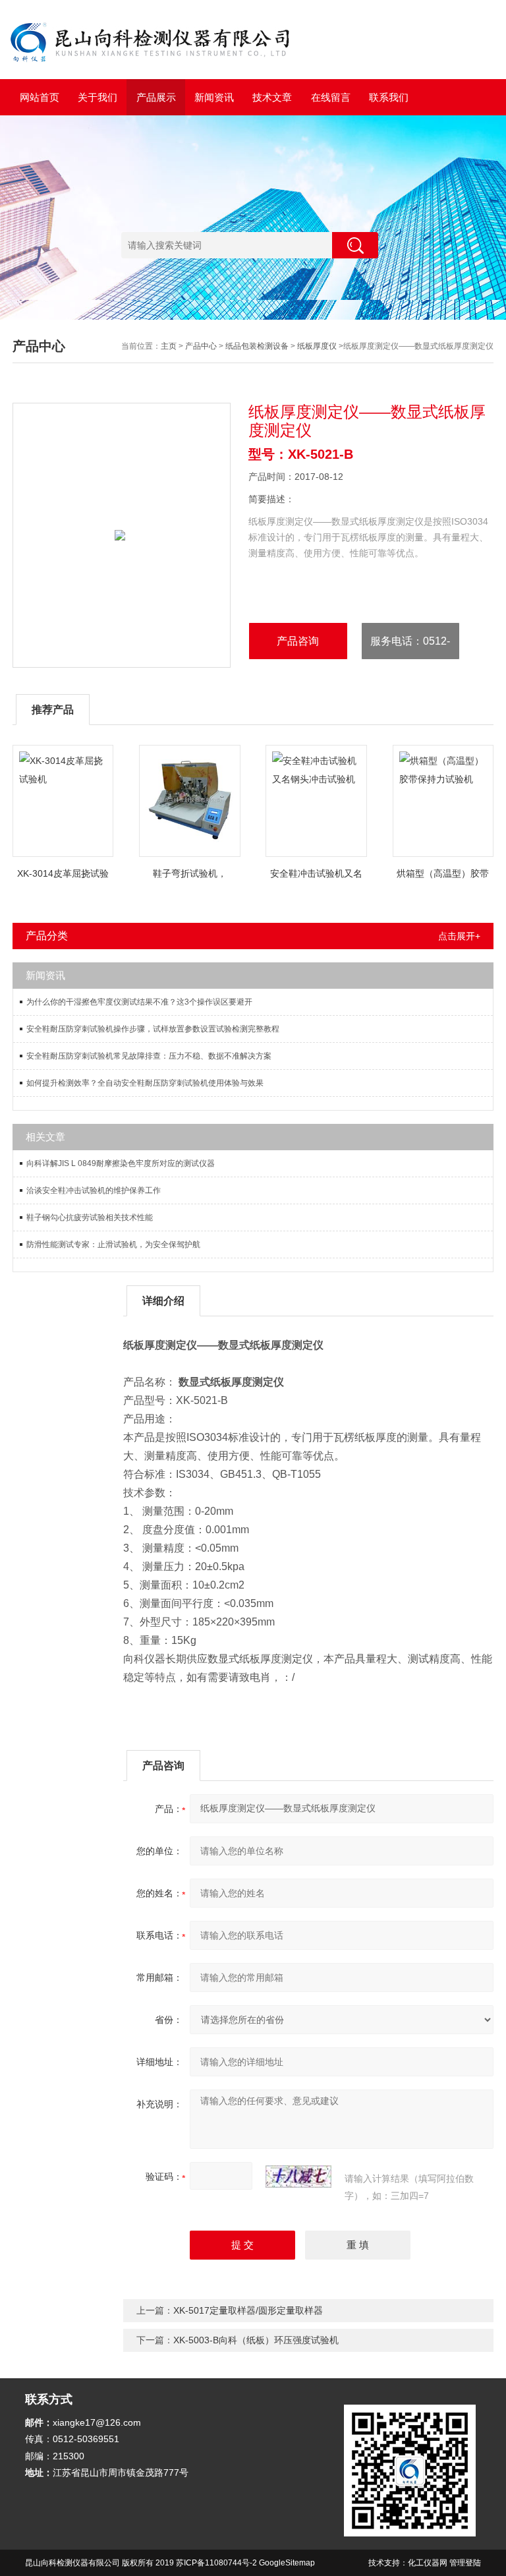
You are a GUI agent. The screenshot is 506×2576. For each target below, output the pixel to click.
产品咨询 (298, 641)
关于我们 (98, 97)
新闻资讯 (214, 97)
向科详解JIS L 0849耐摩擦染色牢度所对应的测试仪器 (121, 1163)
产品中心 (201, 346)
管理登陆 (465, 2563)
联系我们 (389, 97)
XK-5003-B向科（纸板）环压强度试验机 (256, 2340)
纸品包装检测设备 (257, 346)
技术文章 (272, 97)
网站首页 (40, 97)
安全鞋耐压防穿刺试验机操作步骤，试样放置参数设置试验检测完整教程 (153, 1029)
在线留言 (331, 97)
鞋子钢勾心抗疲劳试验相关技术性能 (90, 1217)
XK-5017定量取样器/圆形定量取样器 (248, 2310)
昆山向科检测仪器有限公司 (72, 2563)
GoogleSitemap (287, 2563)
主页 (169, 346)
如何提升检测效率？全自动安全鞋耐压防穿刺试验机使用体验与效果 (145, 1083)
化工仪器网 (428, 2563)
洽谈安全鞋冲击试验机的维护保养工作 (94, 1190)
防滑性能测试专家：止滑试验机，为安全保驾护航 (113, 1244)
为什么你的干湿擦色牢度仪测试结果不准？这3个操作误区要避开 (139, 1002)
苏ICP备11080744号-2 (216, 2563)
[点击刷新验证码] (298, 2177)
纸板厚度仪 (317, 346)
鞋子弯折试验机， (190, 873)
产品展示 (156, 97)
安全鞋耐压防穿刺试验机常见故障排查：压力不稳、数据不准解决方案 (149, 1056)
